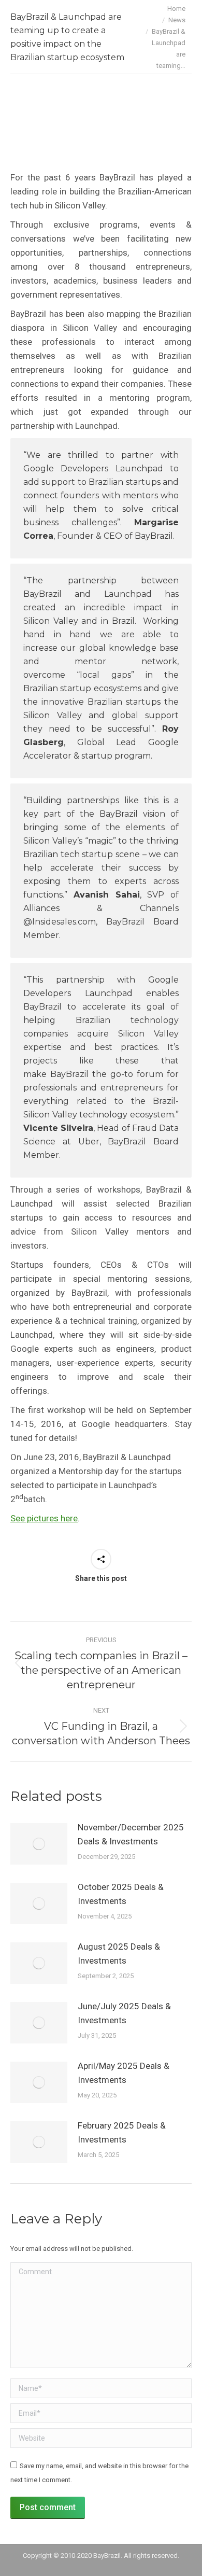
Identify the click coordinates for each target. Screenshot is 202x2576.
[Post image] (39, 1844)
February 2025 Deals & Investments (122, 2132)
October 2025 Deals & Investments (121, 1894)
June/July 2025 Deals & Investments (124, 2013)
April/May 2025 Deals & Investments (124, 2073)
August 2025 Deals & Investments (119, 1954)
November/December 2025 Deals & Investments (131, 1834)
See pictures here (44, 1518)
